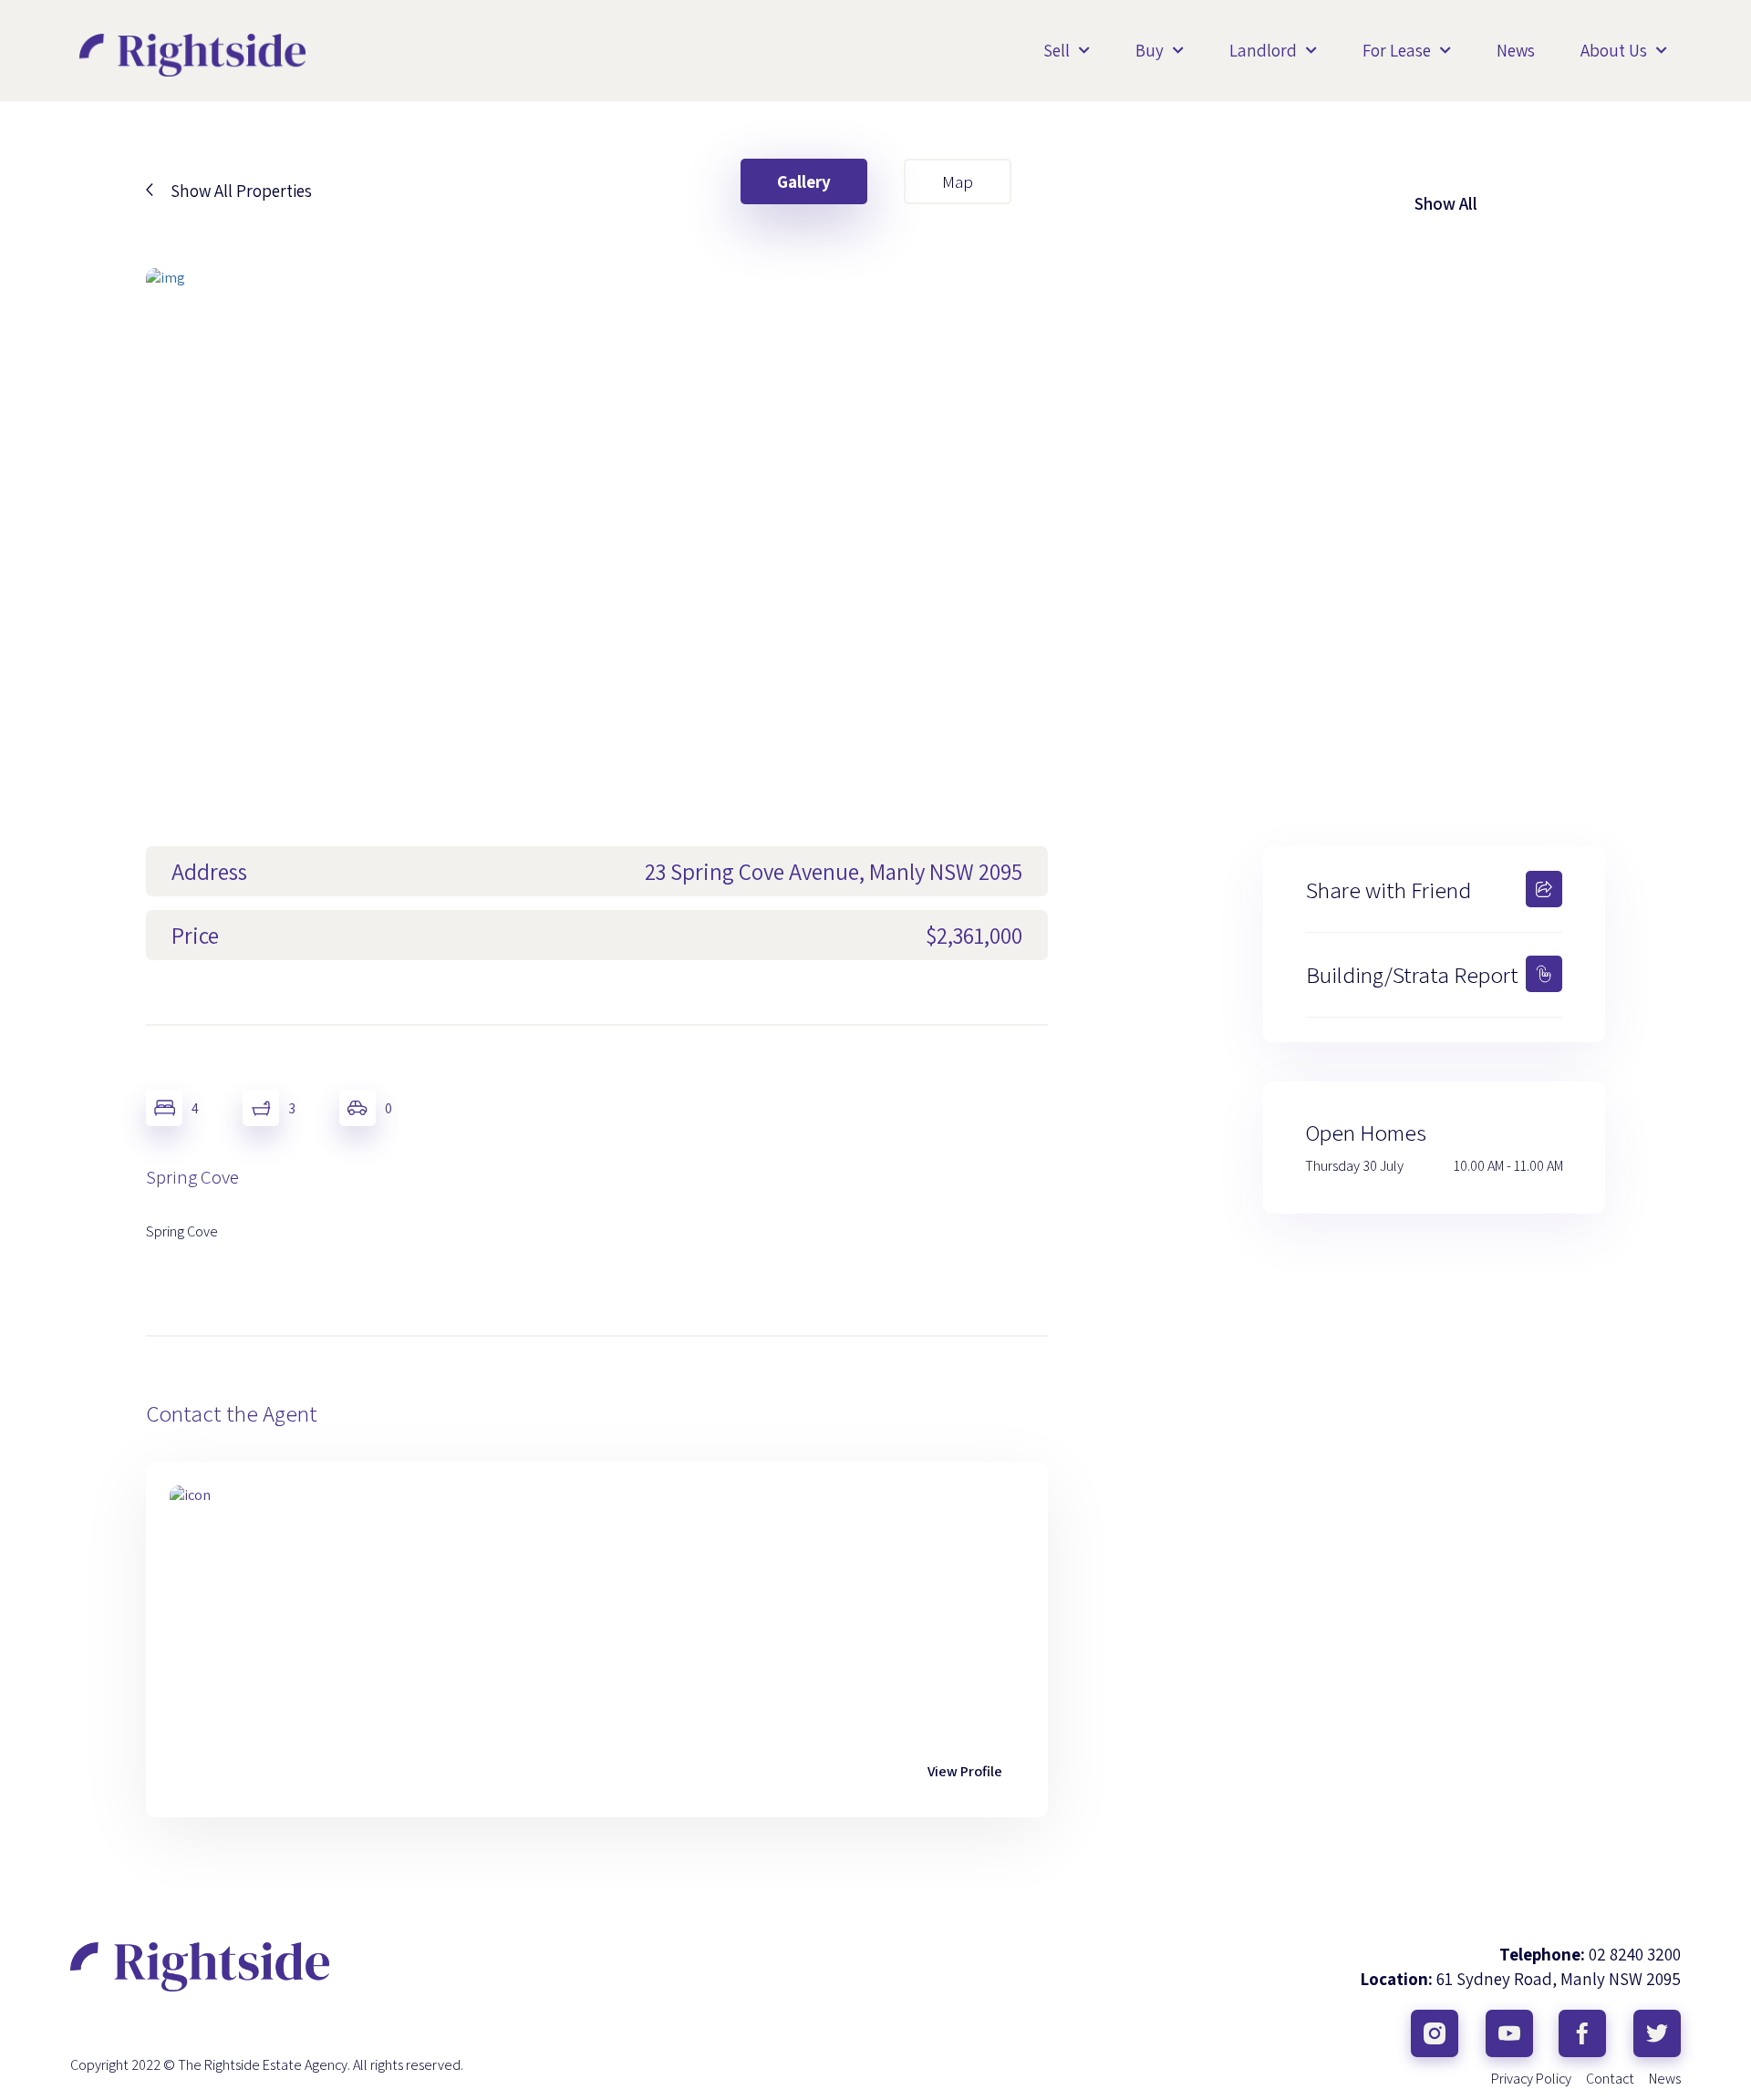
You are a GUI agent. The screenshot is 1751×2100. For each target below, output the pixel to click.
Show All (1446, 203)
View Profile (965, 1771)
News (1516, 50)
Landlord (1263, 50)
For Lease (1397, 50)
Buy (1150, 50)
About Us (1614, 50)
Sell (1057, 50)
